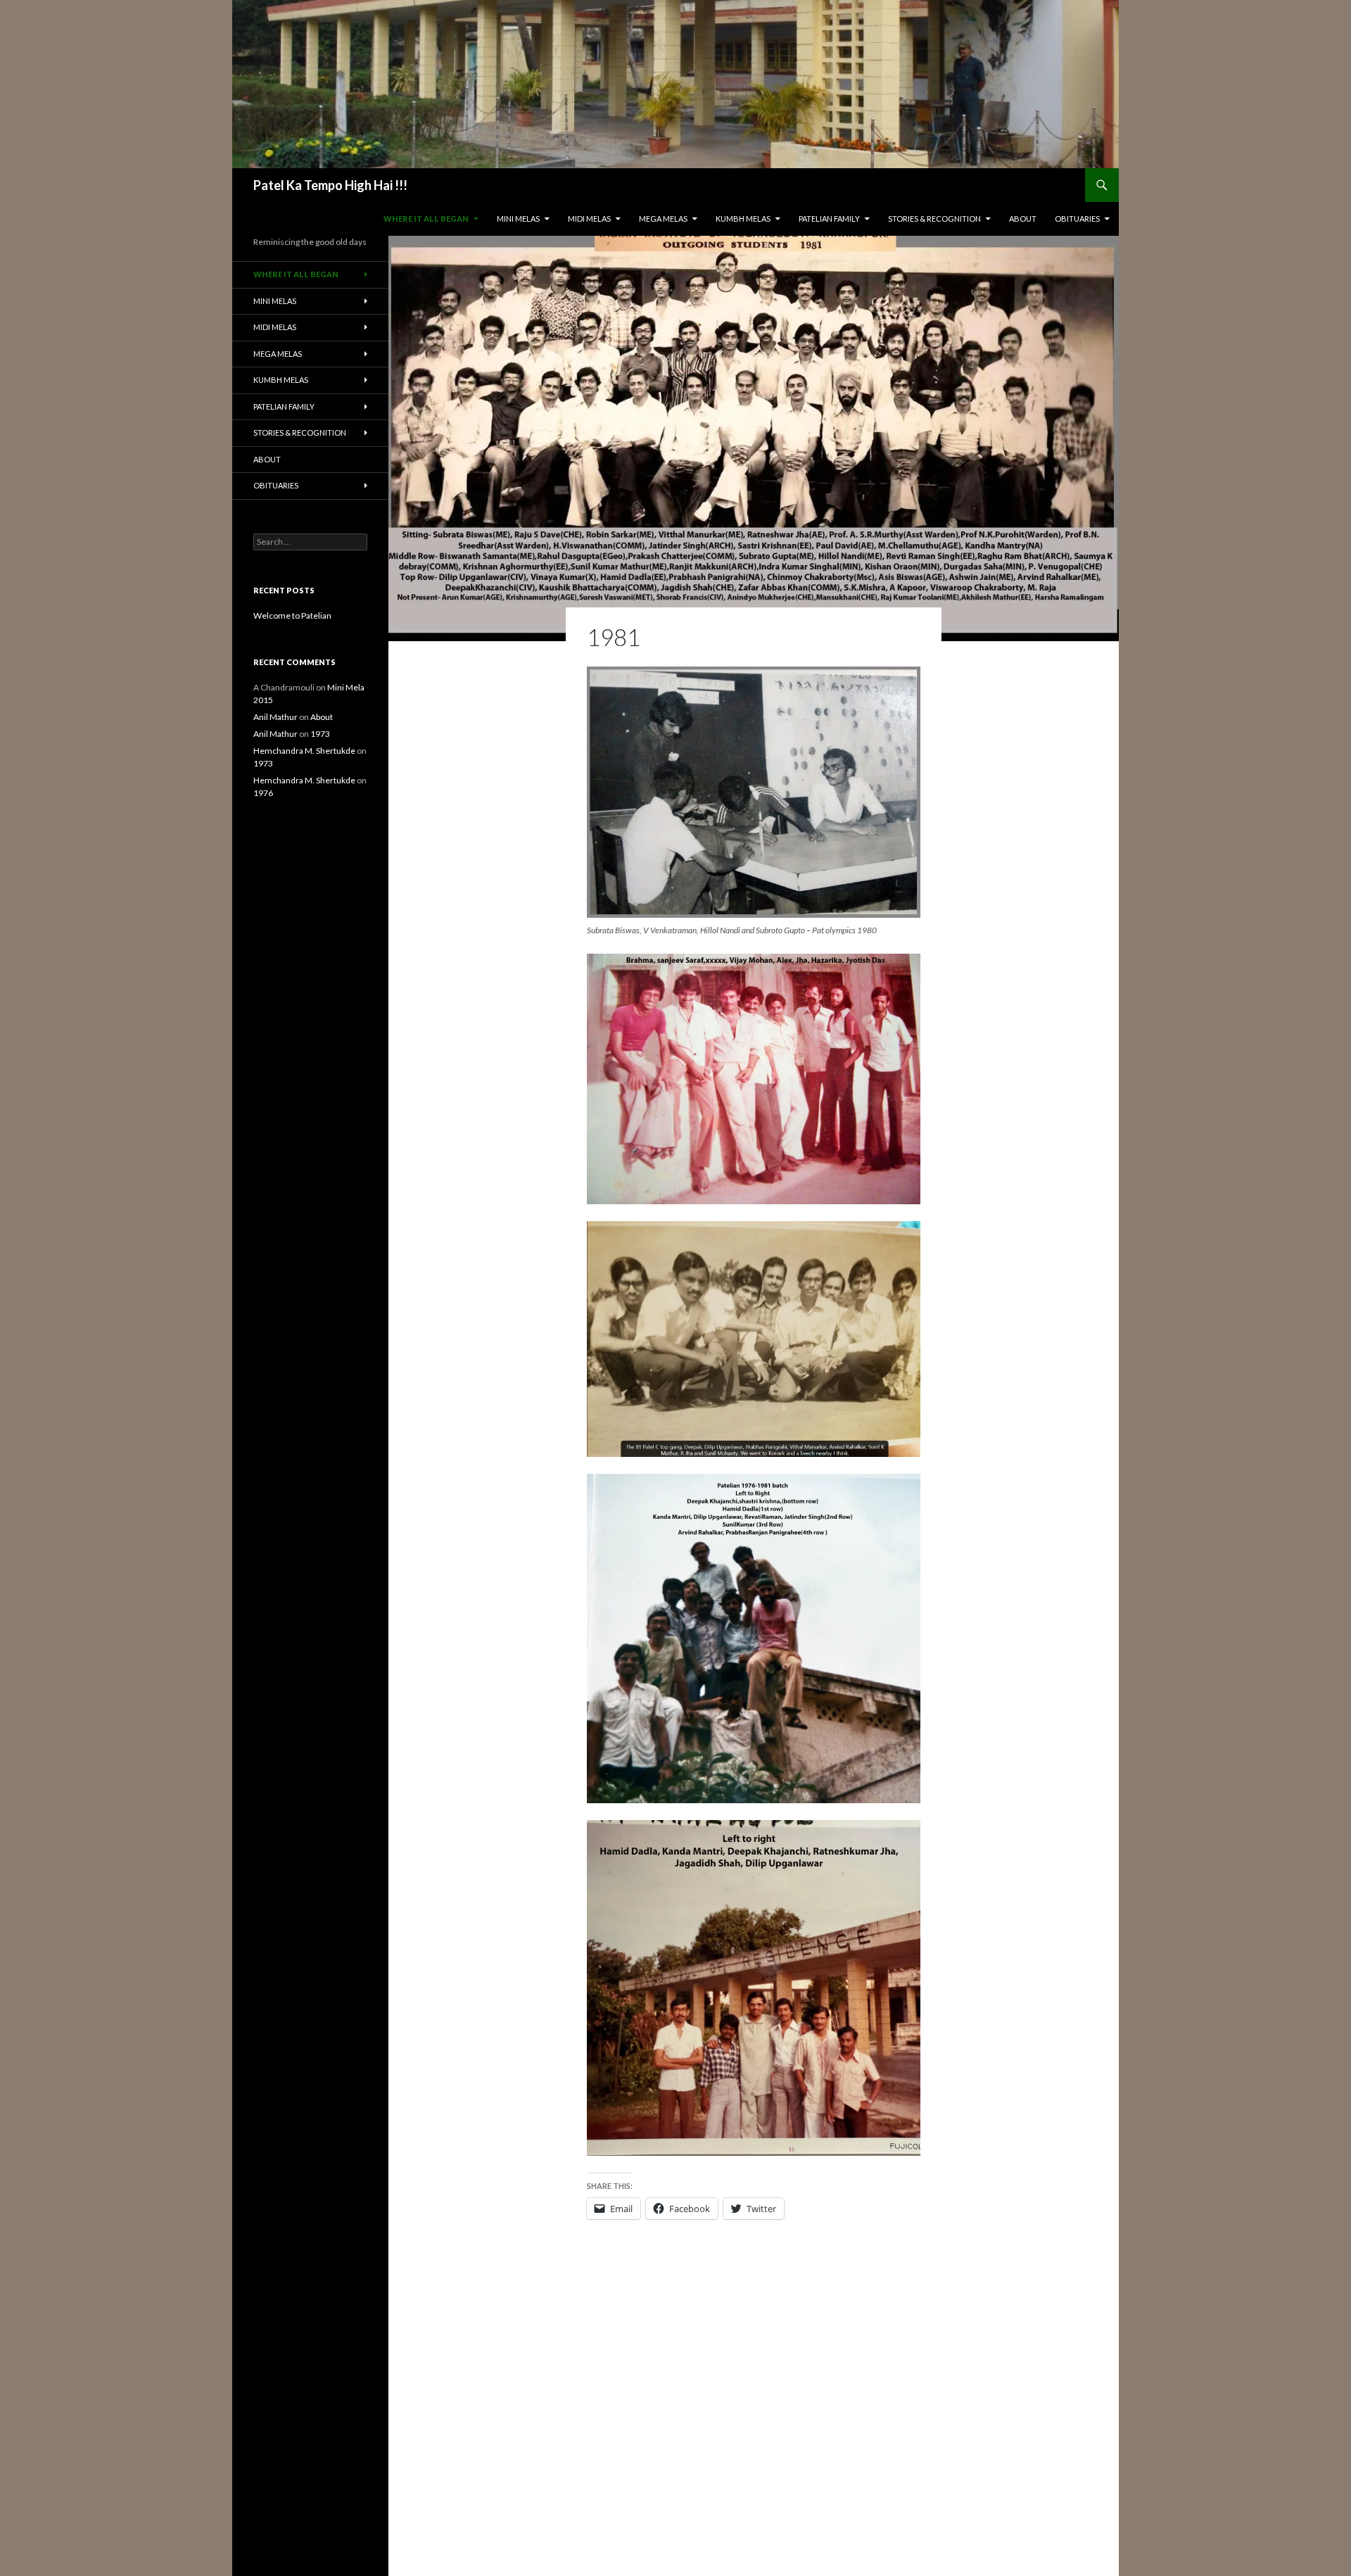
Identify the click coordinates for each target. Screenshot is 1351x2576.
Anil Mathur (275, 717)
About (1023, 219)
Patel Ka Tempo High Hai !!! (330, 185)
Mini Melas (518, 219)
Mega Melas (663, 219)
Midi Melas (589, 219)
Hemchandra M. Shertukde (304, 751)
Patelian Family (829, 219)
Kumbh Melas (743, 219)
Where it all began (426, 219)
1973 (320, 734)
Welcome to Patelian (292, 615)
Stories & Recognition (934, 219)
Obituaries (1077, 219)
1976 (263, 793)
